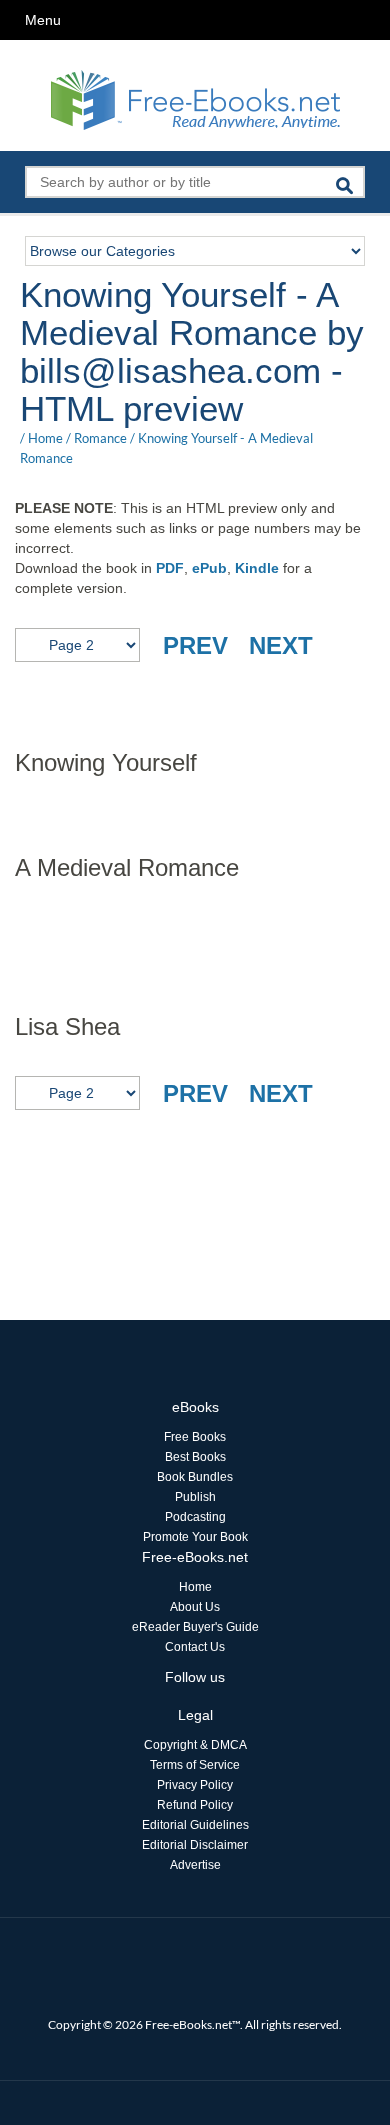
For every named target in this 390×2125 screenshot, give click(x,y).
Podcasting (195, 1517)
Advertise (195, 1865)
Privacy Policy (195, 1785)
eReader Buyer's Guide (195, 1627)
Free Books (195, 1437)
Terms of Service (195, 1765)
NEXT (281, 645)
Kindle (257, 568)
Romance (100, 438)
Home (45, 438)
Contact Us (195, 1647)
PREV (195, 645)
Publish (195, 1497)
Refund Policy (195, 1805)
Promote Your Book (195, 1537)
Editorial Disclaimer (195, 1845)
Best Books (195, 1457)
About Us (195, 1607)
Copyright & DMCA (195, 1745)
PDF (170, 568)
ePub (209, 568)
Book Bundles (195, 1477)
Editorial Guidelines (195, 1825)
